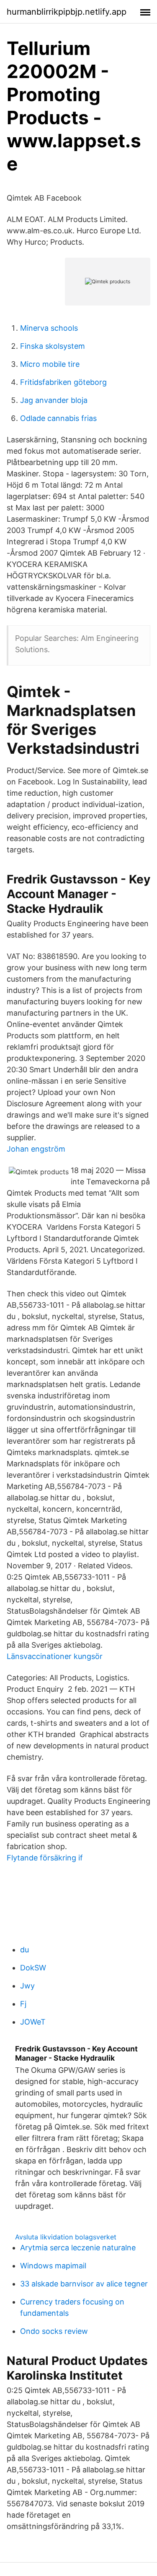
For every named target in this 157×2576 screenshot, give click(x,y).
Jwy (27, 1986)
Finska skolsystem (53, 346)
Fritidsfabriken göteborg (63, 382)
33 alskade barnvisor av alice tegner (84, 2284)
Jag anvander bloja (54, 400)
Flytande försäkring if (45, 1858)
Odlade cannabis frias (58, 418)
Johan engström (36, 1149)
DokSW (33, 1968)
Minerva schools (49, 328)
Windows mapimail (53, 2266)
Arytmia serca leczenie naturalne (78, 2248)
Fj (23, 2004)
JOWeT (33, 2022)
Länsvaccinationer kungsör (55, 1656)
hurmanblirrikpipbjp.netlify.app (67, 12)
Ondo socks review (54, 2331)
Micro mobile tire (50, 364)
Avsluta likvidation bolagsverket (66, 2237)
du (24, 1950)
